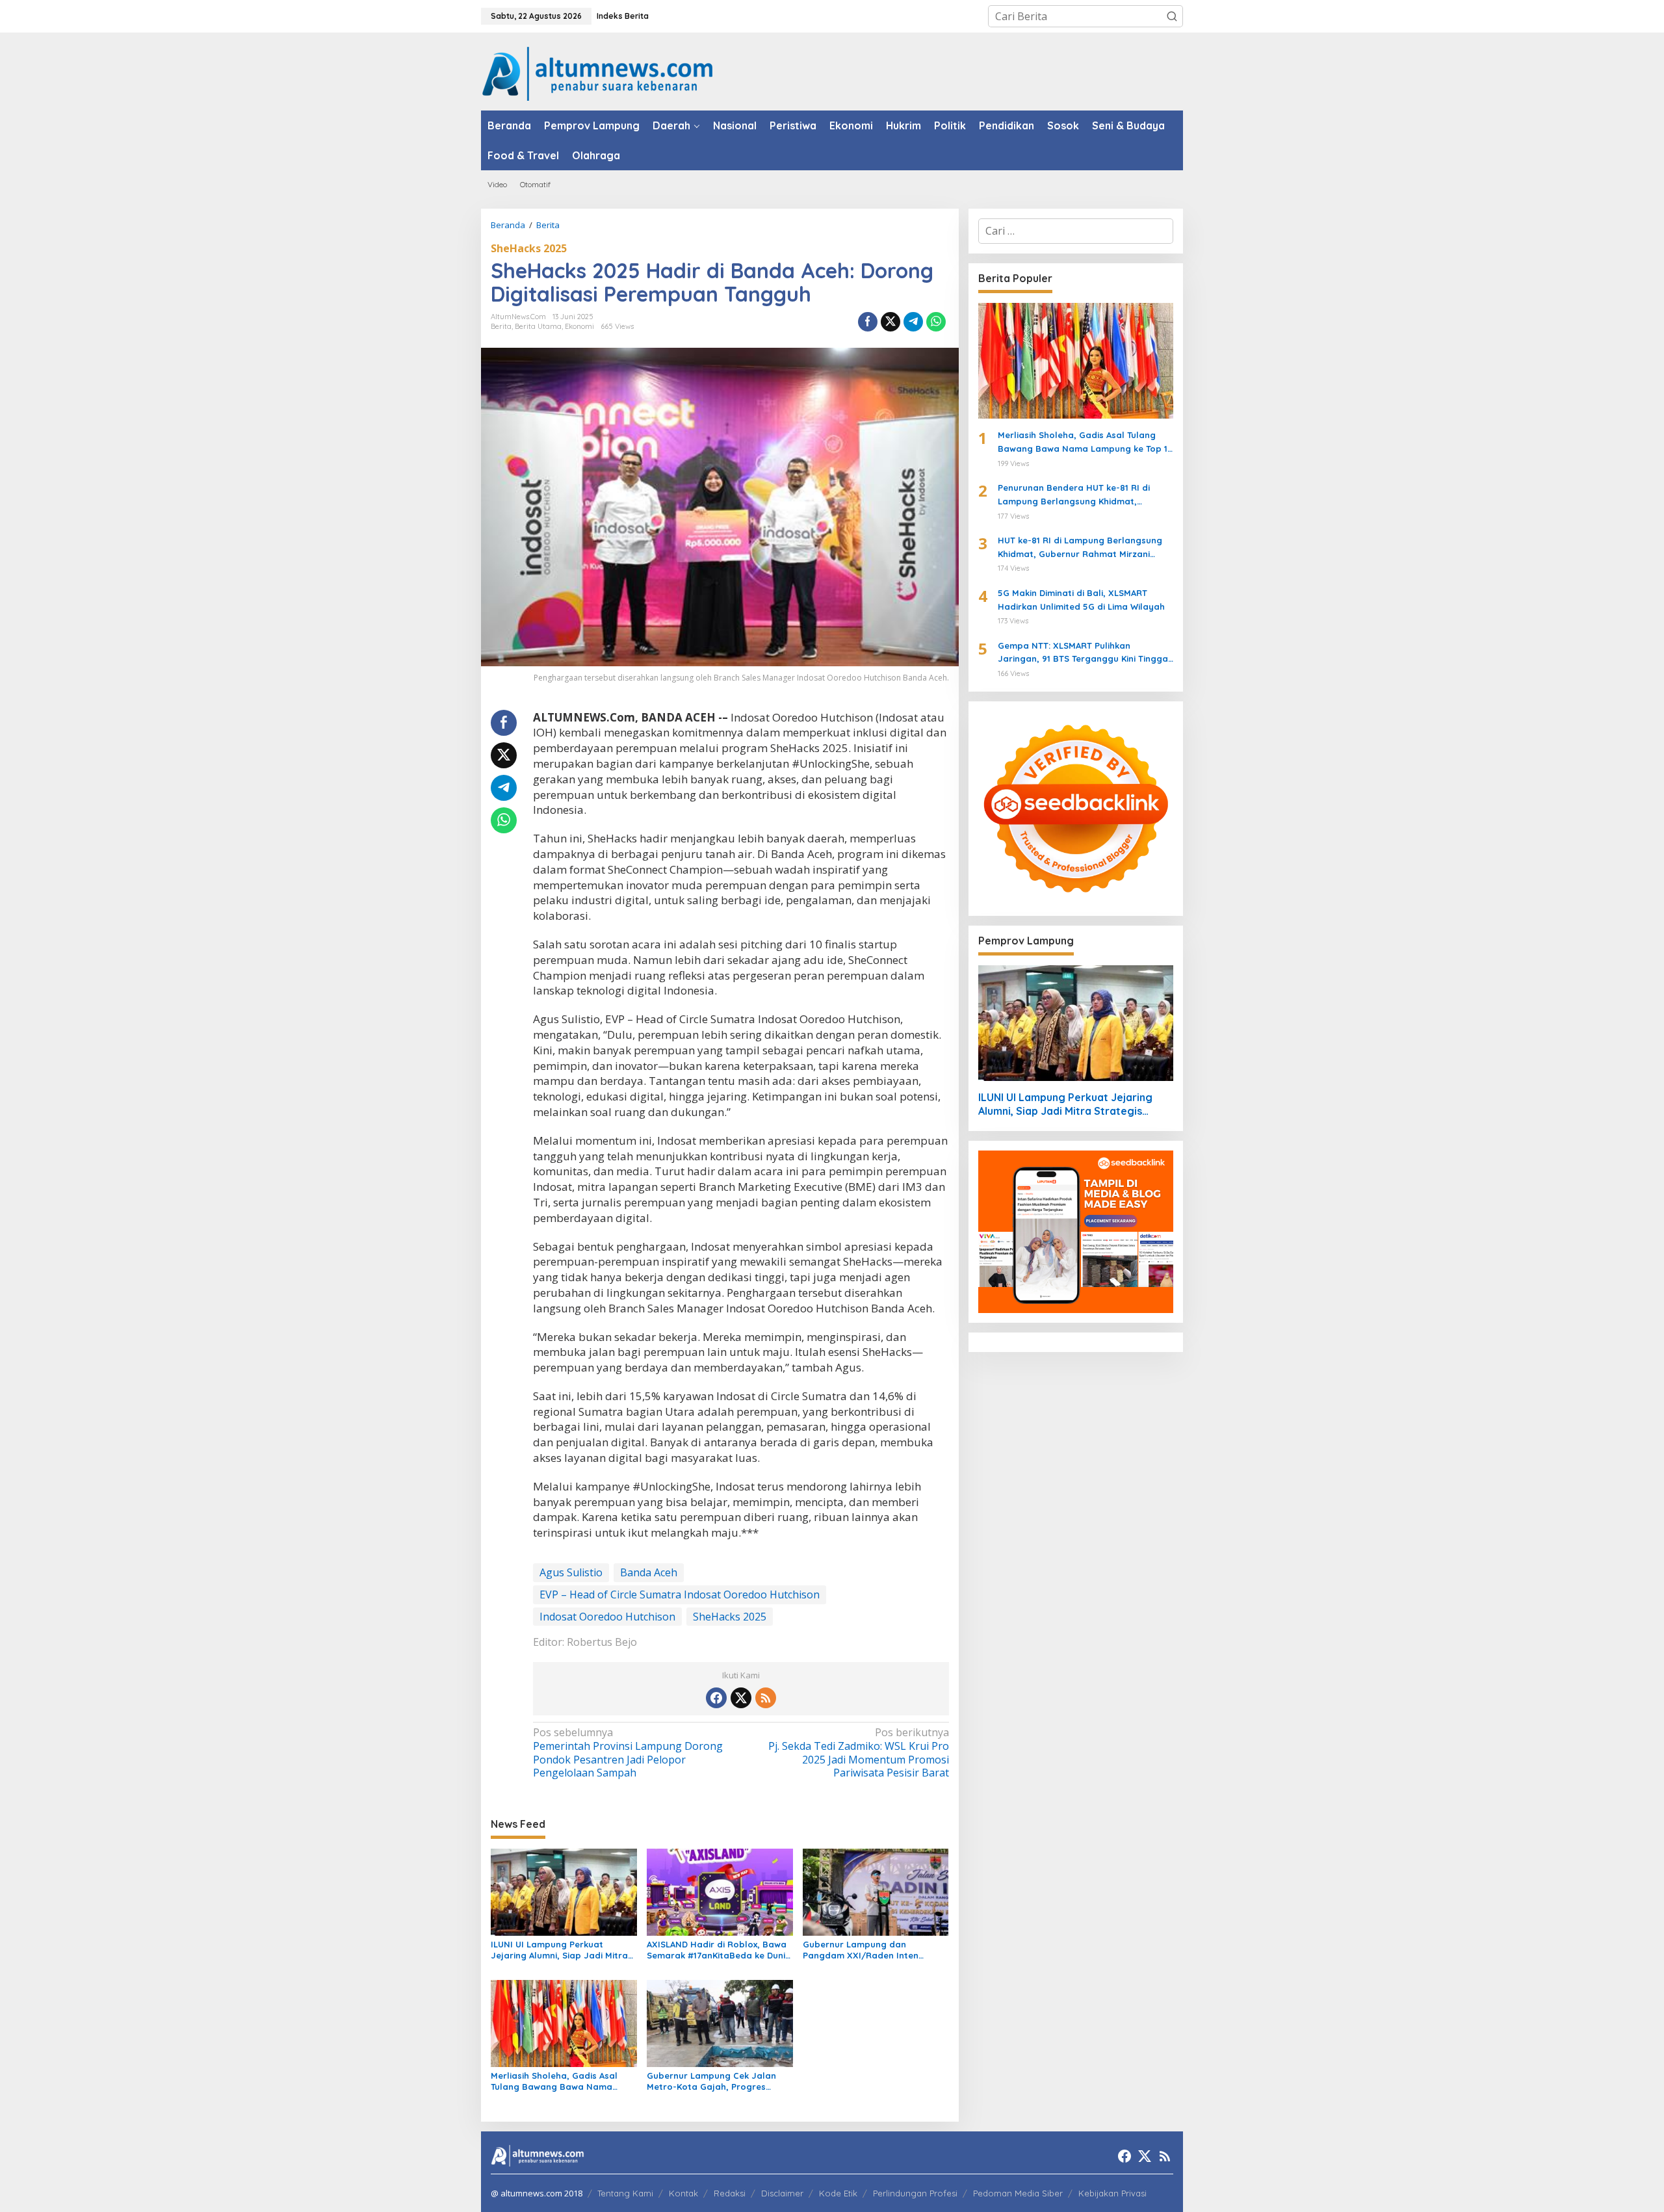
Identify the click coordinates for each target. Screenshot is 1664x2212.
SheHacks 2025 (529, 248)
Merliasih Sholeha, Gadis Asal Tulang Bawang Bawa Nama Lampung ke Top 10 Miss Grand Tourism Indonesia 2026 (557, 2081)
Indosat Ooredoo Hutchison (607, 1617)
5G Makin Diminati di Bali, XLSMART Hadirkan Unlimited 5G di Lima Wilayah (1081, 600)
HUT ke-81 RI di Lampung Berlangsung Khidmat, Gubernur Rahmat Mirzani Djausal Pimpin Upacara (1080, 548)
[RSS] (766, 1698)
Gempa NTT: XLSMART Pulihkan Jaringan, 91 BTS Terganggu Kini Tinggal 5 (1084, 653)
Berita (501, 326)
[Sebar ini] (868, 322)
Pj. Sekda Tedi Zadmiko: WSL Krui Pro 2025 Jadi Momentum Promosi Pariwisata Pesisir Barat (858, 1753)
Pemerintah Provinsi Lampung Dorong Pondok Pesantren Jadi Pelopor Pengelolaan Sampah (628, 1753)
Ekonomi (579, 326)
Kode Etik (838, 2193)
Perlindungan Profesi (915, 2193)
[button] (1172, 16)
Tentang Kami (625, 2193)
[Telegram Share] (913, 322)
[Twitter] (741, 1698)
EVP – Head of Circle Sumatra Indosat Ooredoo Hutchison (680, 1594)
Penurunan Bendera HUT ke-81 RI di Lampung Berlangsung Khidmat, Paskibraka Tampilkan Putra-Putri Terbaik (1074, 495)
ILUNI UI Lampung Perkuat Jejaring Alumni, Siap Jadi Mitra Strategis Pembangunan (559, 1950)
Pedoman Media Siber (1018, 2193)
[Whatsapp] (936, 322)
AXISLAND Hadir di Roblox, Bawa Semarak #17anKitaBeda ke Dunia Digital (719, 1950)
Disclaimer (782, 2193)
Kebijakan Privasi (1112, 2193)
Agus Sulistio (571, 1572)
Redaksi (730, 2193)
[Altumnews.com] (598, 72)
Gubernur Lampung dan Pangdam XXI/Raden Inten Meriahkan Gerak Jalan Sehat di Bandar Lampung (872, 1950)
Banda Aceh (649, 1572)
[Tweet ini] (890, 322)
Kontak (683, 2193)
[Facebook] (716, 1698)
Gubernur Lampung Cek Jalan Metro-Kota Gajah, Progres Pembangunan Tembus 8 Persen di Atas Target (715, 2081)
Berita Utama (538, 326)
